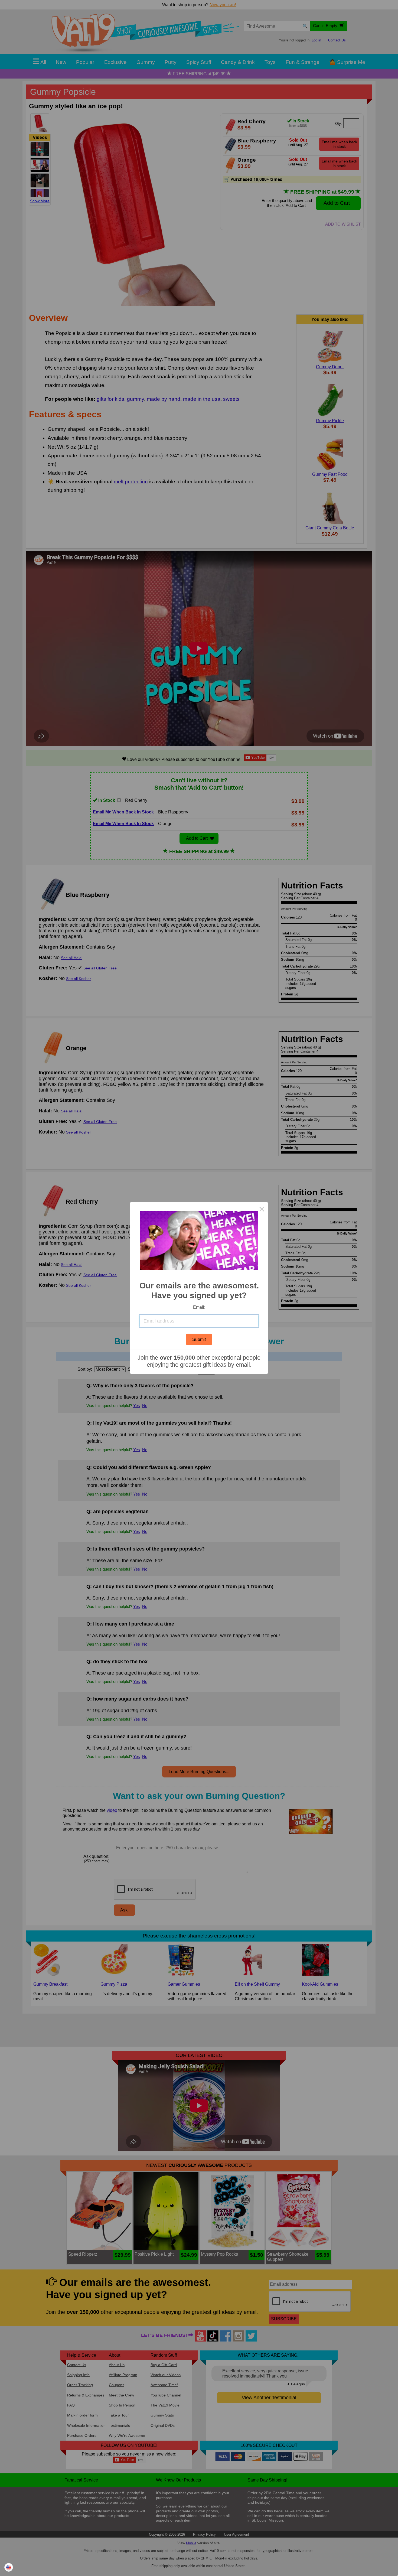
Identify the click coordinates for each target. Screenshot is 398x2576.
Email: (199, 1307)
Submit (199, 1339)
